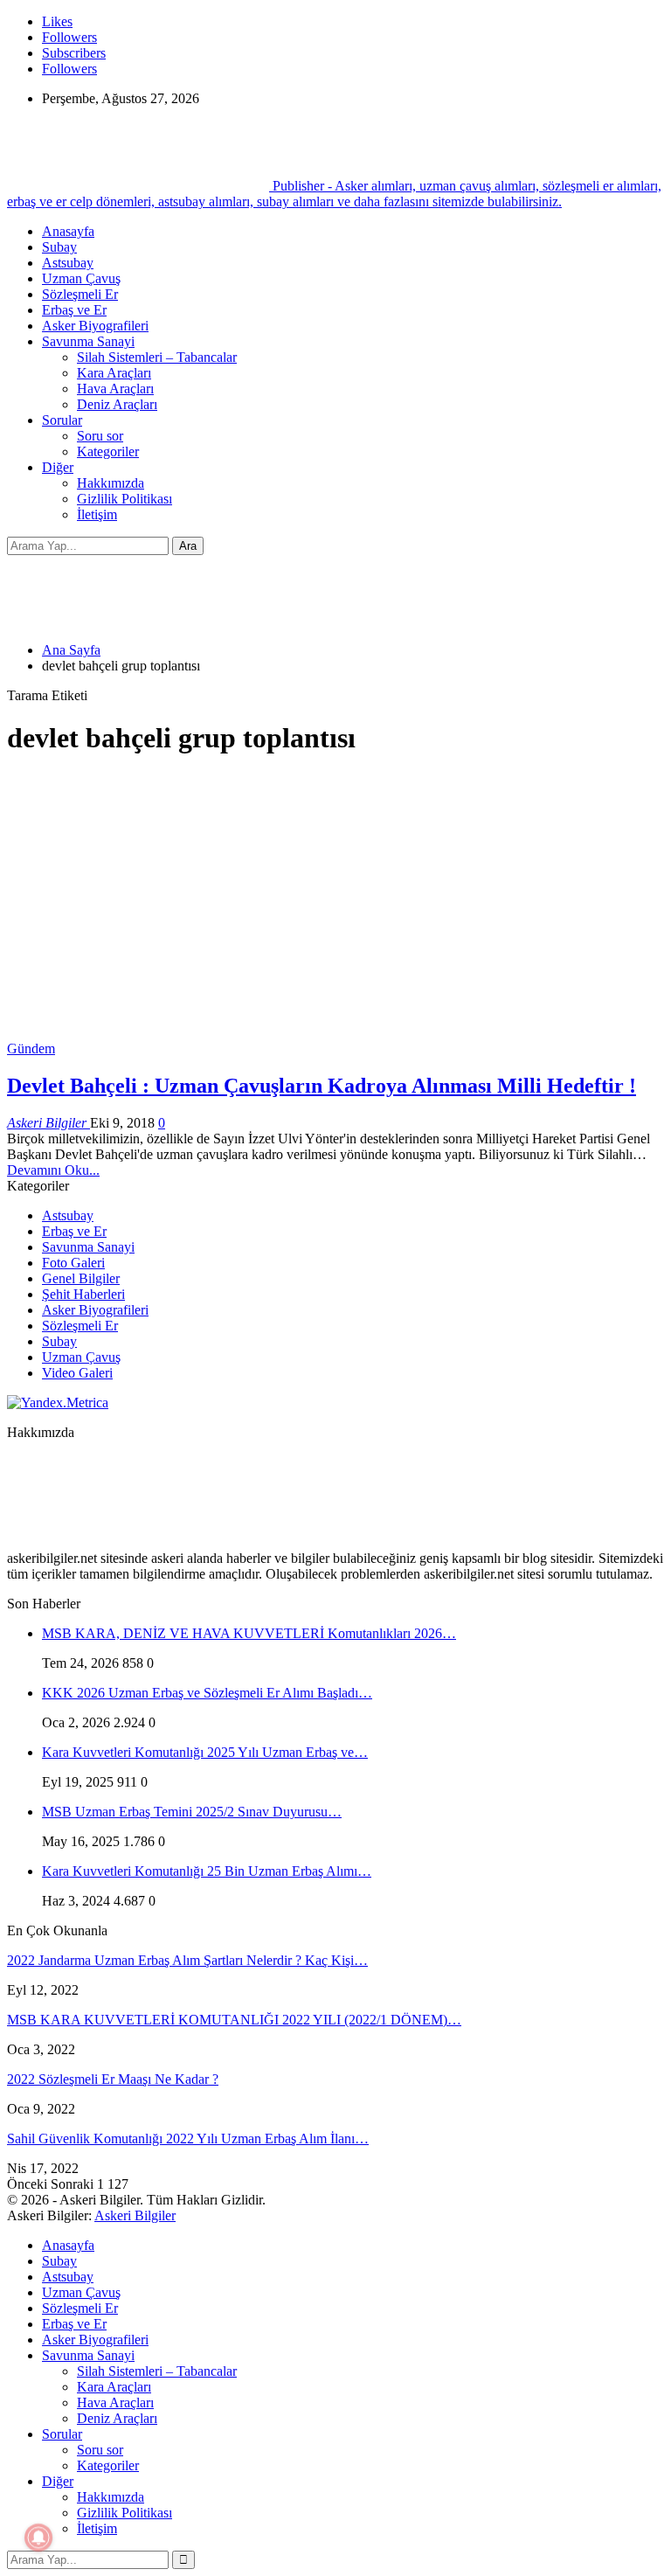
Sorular (62, 420)
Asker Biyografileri (95, 326)
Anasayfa (68, 231)
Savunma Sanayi (88, 341)
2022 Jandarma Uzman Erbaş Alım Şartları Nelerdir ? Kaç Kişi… (187, 1960)
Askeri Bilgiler (135, 2215)
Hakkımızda (111, 483)
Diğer (58, 467)
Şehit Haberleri (83, 1294)
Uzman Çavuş (81, 278)
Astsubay (68, 263)
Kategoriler (108, 451)
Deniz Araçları (117, 404)
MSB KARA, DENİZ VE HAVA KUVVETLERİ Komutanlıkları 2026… (249, 1633)
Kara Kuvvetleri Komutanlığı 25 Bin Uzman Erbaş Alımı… (207, 1871)
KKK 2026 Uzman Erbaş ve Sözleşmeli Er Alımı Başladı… (207, 1693)
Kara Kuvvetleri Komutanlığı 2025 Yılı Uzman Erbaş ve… (205, 1752)
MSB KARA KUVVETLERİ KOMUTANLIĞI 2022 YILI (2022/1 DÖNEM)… (234, 2020)
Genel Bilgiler (81, 1278)
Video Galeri (77, 1373)
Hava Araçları (115, 389)
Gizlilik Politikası (125, 499)
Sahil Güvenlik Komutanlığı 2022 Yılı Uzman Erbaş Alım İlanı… (188, 2139)
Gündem (31, 1048)
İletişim (97, 514)
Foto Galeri (73, 1263)
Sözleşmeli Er (80, 294)
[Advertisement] (335, 896)
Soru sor (100, 436)
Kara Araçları (114, 373)
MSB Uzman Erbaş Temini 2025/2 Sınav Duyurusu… (192, 1812)
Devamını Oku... (53, 1170)
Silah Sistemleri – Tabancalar (157, 357)
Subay (59, 247)
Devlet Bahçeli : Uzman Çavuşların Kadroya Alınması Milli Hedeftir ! (322, 1086)
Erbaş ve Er (74, 310)
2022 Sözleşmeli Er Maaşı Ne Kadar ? (113, 2079)
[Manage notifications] (38, 2538)
